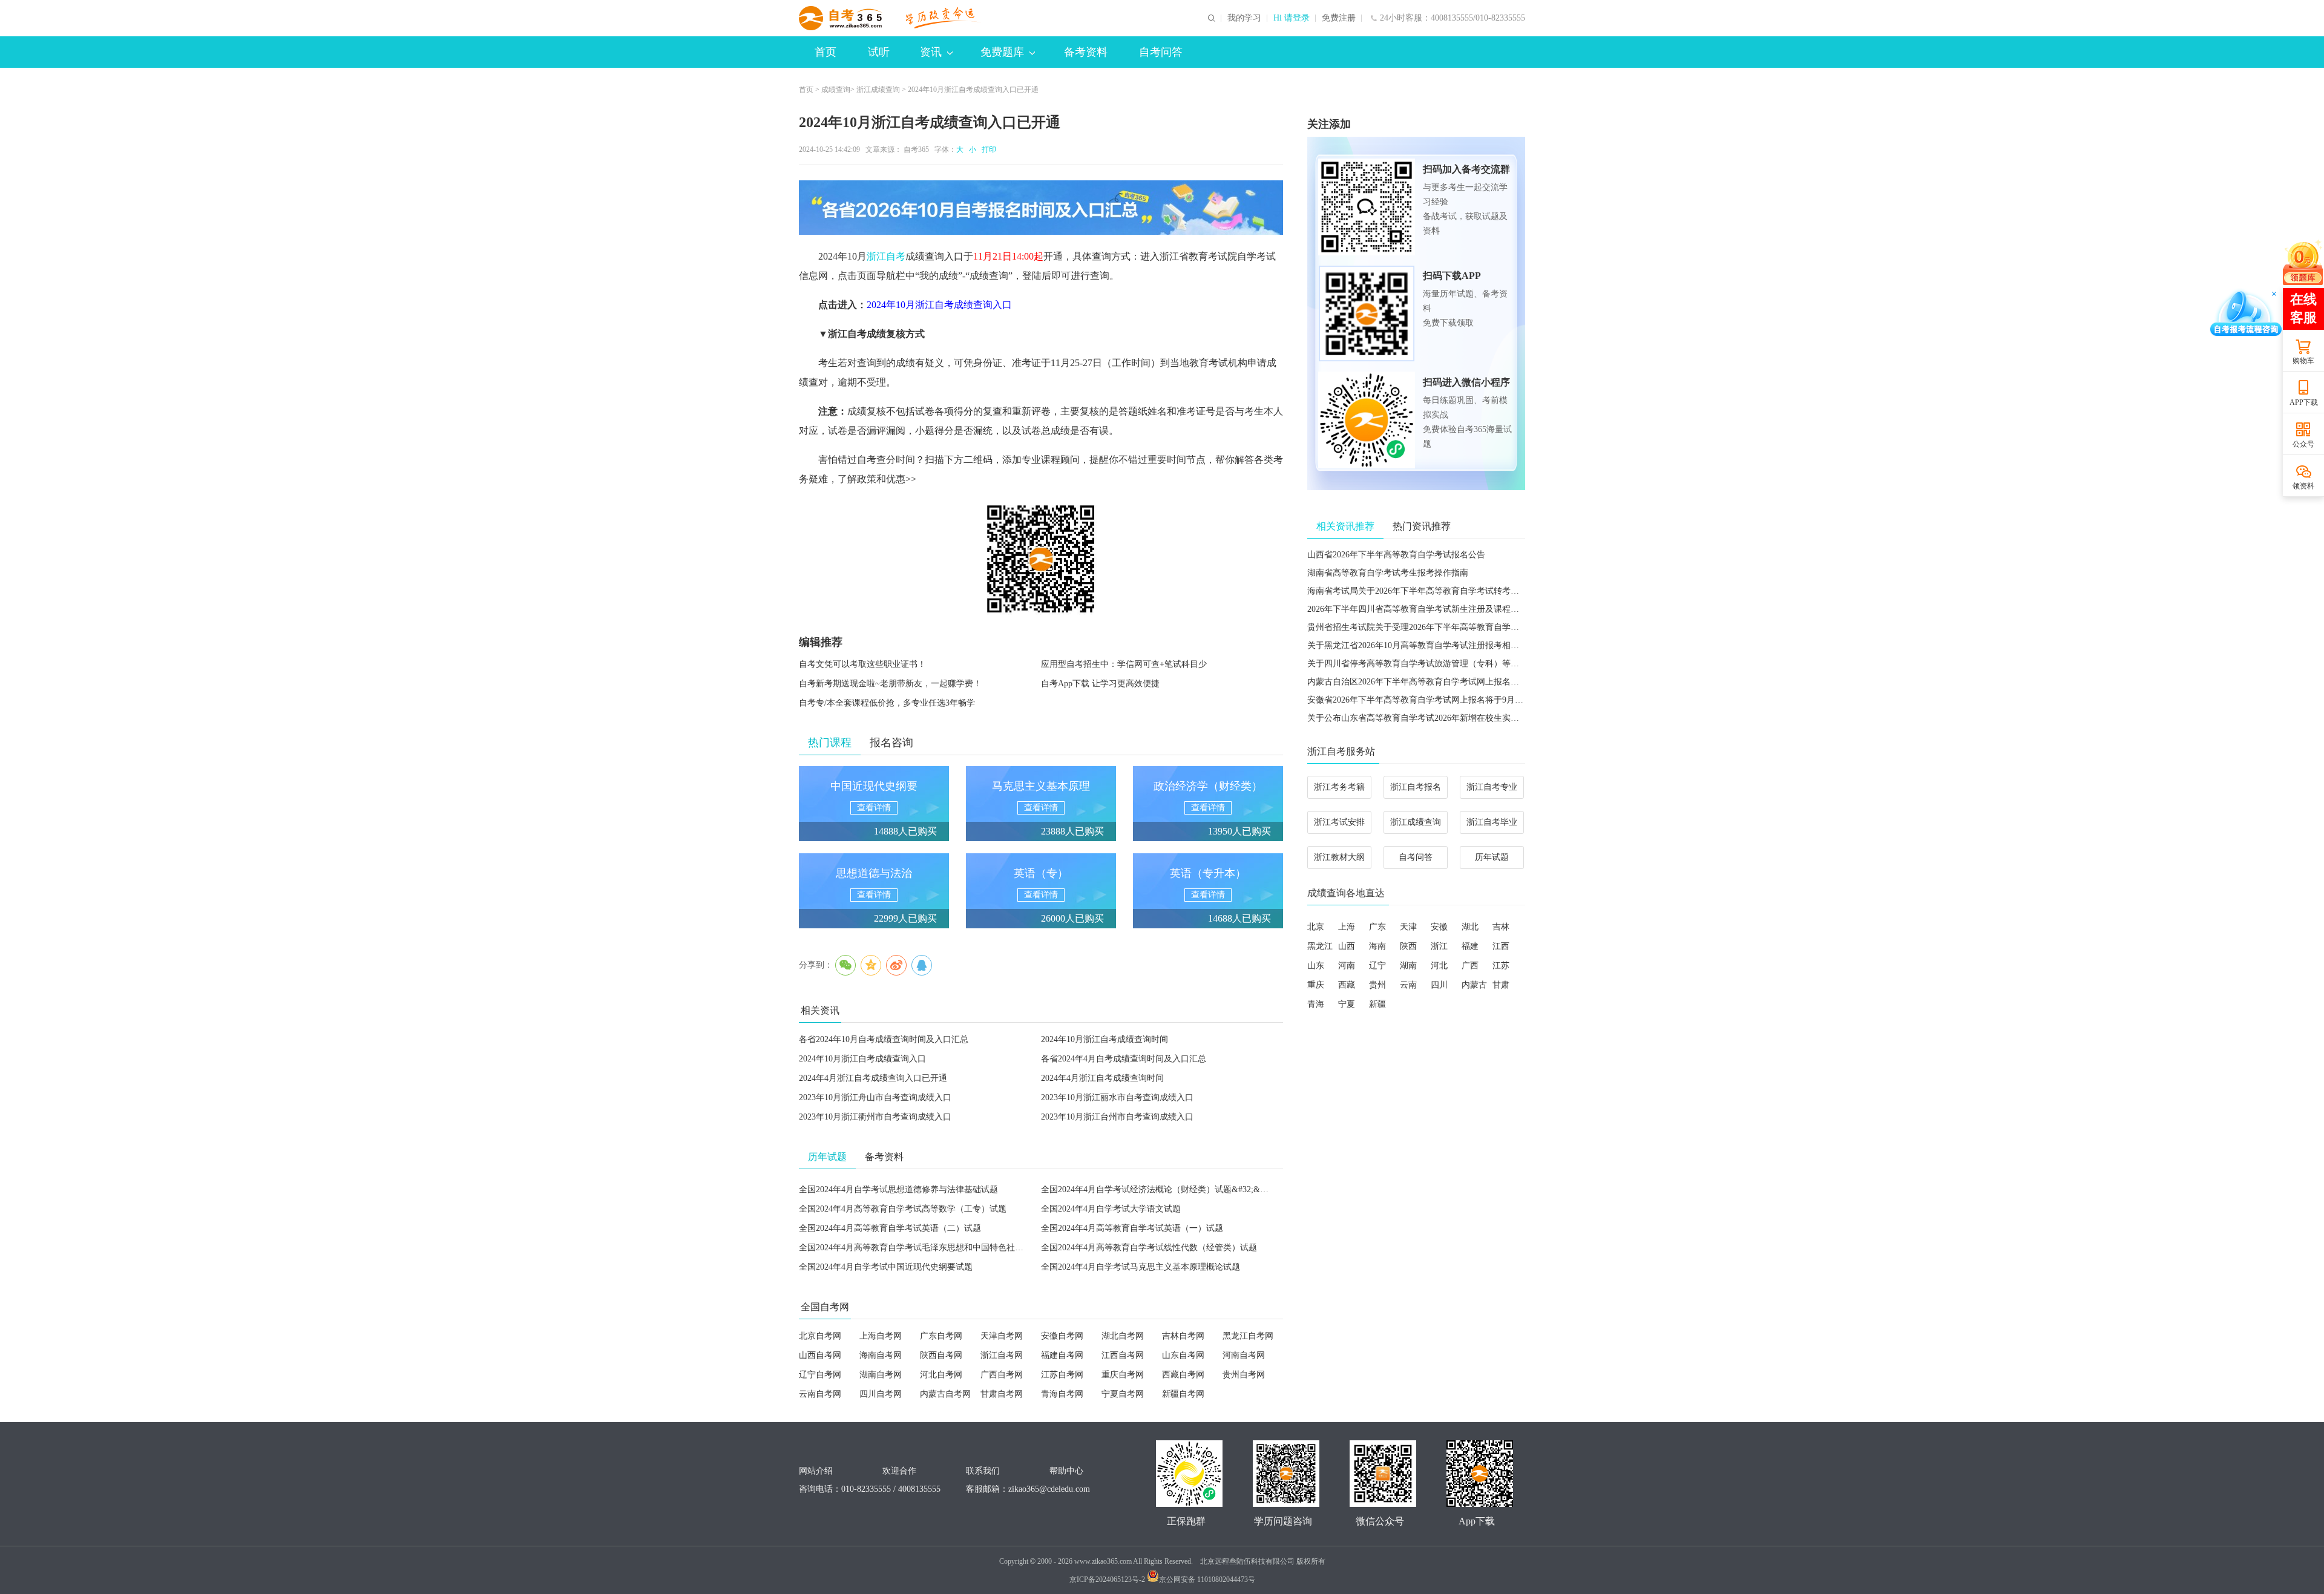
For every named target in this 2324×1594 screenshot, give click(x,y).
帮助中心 (1066, 1471)
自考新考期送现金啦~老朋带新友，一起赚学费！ (890, 684)
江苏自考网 (1062, 1375)
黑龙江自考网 (1248, 1336)
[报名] (1041, 208)
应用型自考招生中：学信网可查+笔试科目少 (1124, 664)
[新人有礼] (2303, 262)
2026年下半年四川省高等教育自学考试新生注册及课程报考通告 (1426, 609)
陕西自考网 (941, 1355)
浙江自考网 (1002, 1355)
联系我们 (983, 1471)
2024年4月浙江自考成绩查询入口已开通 (873, 1078)
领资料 (2303, 486)
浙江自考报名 (1416, 787)
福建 (1470, 946)
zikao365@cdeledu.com (1049, 1489)
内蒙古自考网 (945, 1394)
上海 (1347, 927)
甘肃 (1501, 985)
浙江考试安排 (1339, 822)
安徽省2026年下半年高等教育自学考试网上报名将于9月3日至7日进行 (1436, 700)
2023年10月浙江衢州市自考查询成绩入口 (875, 1117)
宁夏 (1347, 1004)
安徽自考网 (1062, 1336)
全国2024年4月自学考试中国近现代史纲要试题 (886, 1267)
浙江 (1439, 946)
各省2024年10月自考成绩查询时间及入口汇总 (884, 1039)
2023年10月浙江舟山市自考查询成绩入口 (875, 1097)
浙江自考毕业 (1492, 822)
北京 (1316, 927)
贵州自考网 (1244, 1375)
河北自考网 (941, 1375)
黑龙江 (1320, 946)
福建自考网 (1062, 1355)
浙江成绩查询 (878, 90)
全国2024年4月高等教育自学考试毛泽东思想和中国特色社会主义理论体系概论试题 (954, 1248)
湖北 (1470, 927)
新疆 (1377, 1004)
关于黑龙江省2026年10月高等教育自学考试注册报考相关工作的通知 (1434, 645)
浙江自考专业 (1492, 787)
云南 (1408, 985)
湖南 (1408, 966)
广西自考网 (1002, 1375)
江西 (1501, 946)
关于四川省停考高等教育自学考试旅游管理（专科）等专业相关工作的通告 (1447, 664)
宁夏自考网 (1123, 1394)
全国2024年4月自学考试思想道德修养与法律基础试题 (898, 1189)
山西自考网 (820, 1355)
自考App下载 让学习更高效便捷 (1100, 684)
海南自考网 (881, 1355)
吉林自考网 (1183, 1336)
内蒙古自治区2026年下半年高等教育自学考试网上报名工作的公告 (1430, 682)
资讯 (931, 52)
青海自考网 (1062, 1394)
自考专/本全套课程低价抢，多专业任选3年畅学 (887, 703)
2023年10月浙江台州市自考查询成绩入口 (1117, 1117)
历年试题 (1492, 857)
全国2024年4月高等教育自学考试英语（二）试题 (890, 1228)
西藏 (1347, 985)
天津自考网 (1002, 1336)
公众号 (2303, 444)
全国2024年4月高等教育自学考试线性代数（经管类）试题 (1149, 1248)
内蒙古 (1474, 985)
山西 (1347, 946)
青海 (1316, 1004)
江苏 (1501, 966)
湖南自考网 (881, 1375)
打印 (987, 149)
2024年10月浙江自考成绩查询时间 (1105, 1039)
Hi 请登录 (1292, 18)
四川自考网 (881, 1394)
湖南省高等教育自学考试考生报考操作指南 (1388, 573)
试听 (879, 52)
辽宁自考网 (820, 1375)
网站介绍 (816, 1471)
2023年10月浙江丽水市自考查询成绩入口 (1117, 1097)
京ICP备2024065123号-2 (1107, 1579)
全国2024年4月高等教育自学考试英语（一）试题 (1132, 1228)
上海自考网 (881, 1336)
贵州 (1377, 985)
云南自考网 (820, 1394)
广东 (1377, 927)
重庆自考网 (1123, 1375)
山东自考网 (1183, 1355)
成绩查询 (836, 90)
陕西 (1408, 946)
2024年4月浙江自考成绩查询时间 (1102, 1078)
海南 (1377, 946)
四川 (1439, 985)
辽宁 (1377, 966)
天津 (1408, 927)
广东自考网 (941, 1336)
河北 (1439, 966)
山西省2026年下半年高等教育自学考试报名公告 (1396, 555)
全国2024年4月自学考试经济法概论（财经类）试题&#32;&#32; (1158, 1189)
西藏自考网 (1183, 1375)
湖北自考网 (1123, 1336)
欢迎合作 (899, 1471)
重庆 (1316, 985)
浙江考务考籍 (1339, 787)
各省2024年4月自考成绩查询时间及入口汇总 (1124, 1059)
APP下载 (2304, 402)
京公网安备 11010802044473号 (1207, 1579)
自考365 (916, 149)
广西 (1470, 966)
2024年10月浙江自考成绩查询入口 (939, 305)
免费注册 (1339, 18)
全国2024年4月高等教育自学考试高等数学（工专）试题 (903, 1209)
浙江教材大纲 (1339, 857)
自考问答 (1161, 52)
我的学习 (1244, 18)
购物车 (2303, 361)
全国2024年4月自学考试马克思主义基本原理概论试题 (1141, 1267)
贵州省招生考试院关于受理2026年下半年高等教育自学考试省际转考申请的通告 (1456, 627)
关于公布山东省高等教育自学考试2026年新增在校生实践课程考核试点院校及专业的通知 (1472, 718)
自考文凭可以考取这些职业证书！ (862, 664)
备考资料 (1086, 52)
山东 (1316, 966)
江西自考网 (1123, 1355)
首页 (826, 52)
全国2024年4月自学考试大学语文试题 (1111, 1209)
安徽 (1439, 927)
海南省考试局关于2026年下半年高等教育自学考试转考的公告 (1422, 591)
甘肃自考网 (1002, 1394)
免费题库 (1002, 52)
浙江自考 (886, 256)
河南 (1347, 966)
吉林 (1501, 927)
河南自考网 (1244, 1355)
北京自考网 (820, 1336)
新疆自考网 (1183, 1394)
